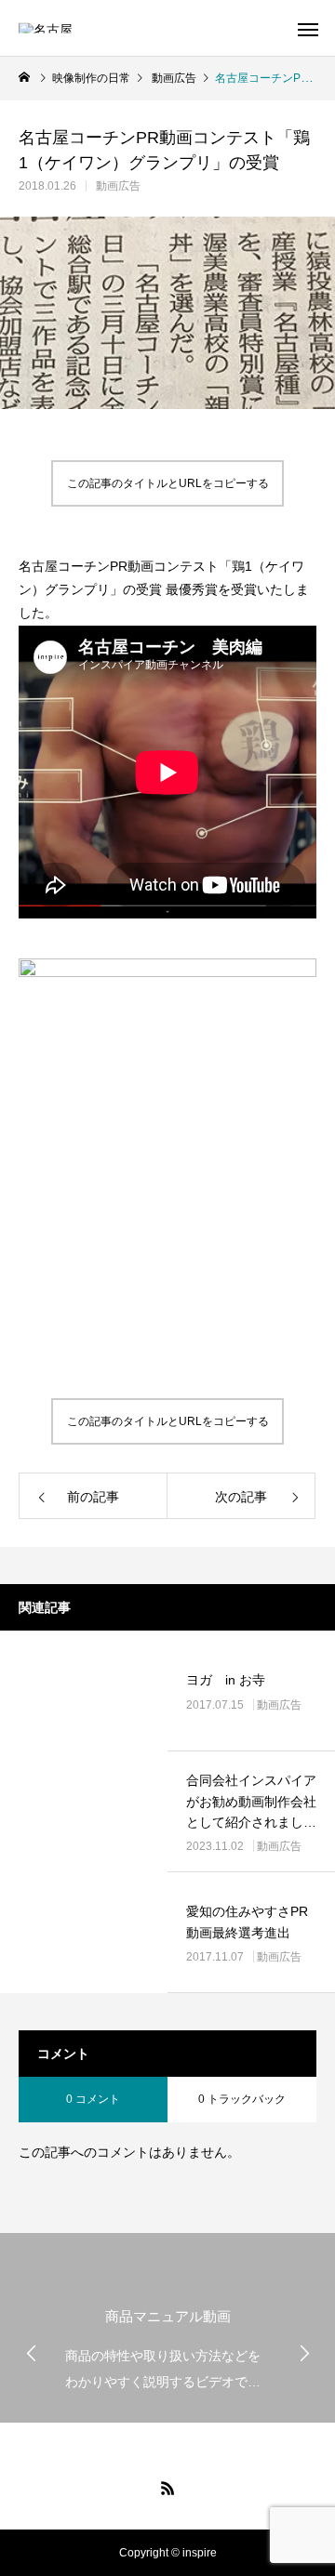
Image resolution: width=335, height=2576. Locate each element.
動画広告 (118, 186)
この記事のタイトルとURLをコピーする (168, 483)
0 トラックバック (242, 2099)
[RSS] (167, 2488)
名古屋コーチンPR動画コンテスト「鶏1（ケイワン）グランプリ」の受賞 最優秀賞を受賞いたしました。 (164, 589)
